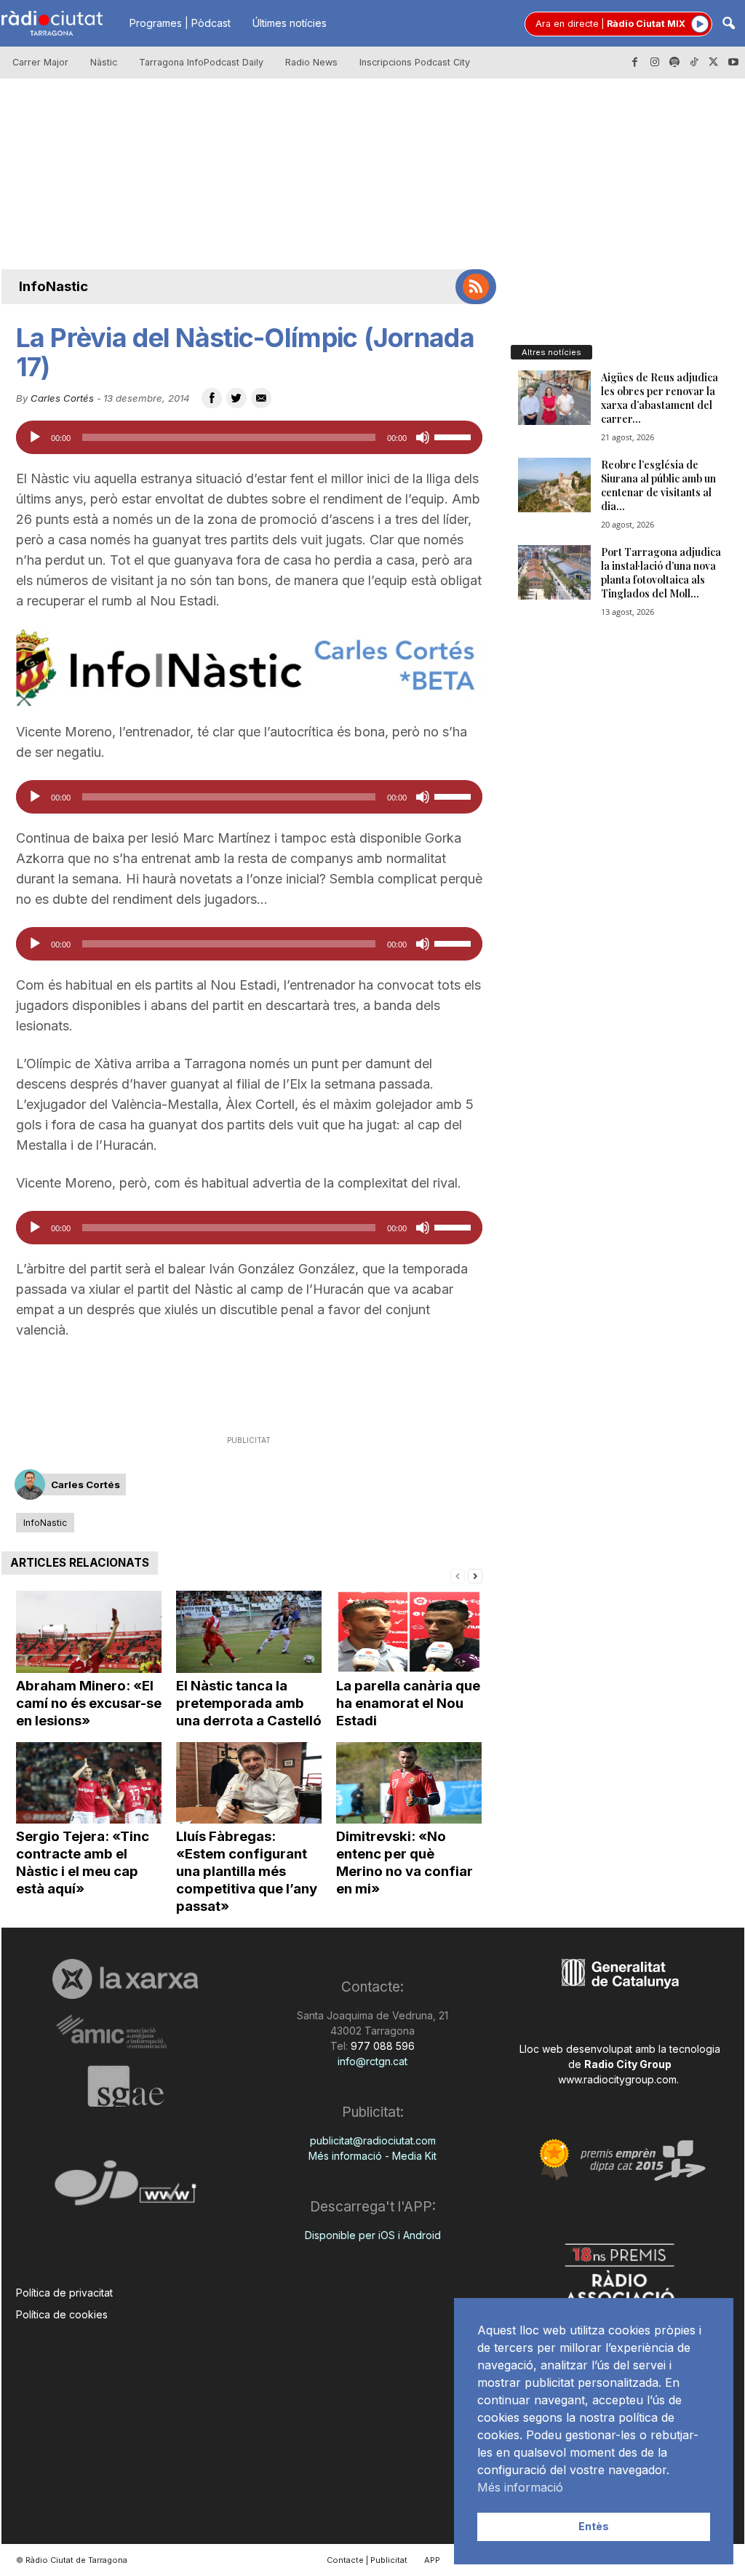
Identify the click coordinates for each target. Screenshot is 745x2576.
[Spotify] (674, 63)
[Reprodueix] (35, 437)
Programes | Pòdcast (180, 23)
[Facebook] (635, 63)
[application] (249, 437)
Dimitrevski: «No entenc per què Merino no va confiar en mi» (405, 1863)
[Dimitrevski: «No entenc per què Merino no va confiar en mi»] (409, 1783)
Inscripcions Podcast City (415, 62)
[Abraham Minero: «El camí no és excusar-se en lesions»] (89, 1632)
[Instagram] (655, 63)
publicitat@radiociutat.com (373, 2140)
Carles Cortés (62, 398)
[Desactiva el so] (423, 437)
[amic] (126, 2032)
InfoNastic (53, 286)
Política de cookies (62, 2314)
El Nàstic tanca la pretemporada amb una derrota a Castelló (249, 1703)
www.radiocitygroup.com (617, 2079)
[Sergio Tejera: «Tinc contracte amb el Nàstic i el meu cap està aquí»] (89, 1783)
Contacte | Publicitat (367, 2560)
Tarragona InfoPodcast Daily (201, 62)
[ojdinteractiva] (126, 2189)
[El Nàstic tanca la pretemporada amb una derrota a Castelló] (249, 1632)
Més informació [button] (520, 2487)
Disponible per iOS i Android (373, 2235)
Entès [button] (594, 2526)
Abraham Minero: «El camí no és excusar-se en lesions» (89, 1703)
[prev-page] (458, 1575)
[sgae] (126, 2086)
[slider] (455, 436)
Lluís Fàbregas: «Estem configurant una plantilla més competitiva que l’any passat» (247, 1871)
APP (432, 2560)
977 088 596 (381, 2046)
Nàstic (104, 62)
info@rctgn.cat (372, 2061)
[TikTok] (694, 63)
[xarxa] (126, 1979)
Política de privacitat (64, 2293)
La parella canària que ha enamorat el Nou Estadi (408, 1703)
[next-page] (475, 1575)
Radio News (311, 62)
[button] (728, 24)
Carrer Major (40, 62)
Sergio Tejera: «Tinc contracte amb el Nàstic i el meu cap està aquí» (83, 1863)
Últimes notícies (290, 23)
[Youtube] (733, 63)
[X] (714, 63)
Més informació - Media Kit (372, 2156)
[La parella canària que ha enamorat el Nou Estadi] (409, 1632)
